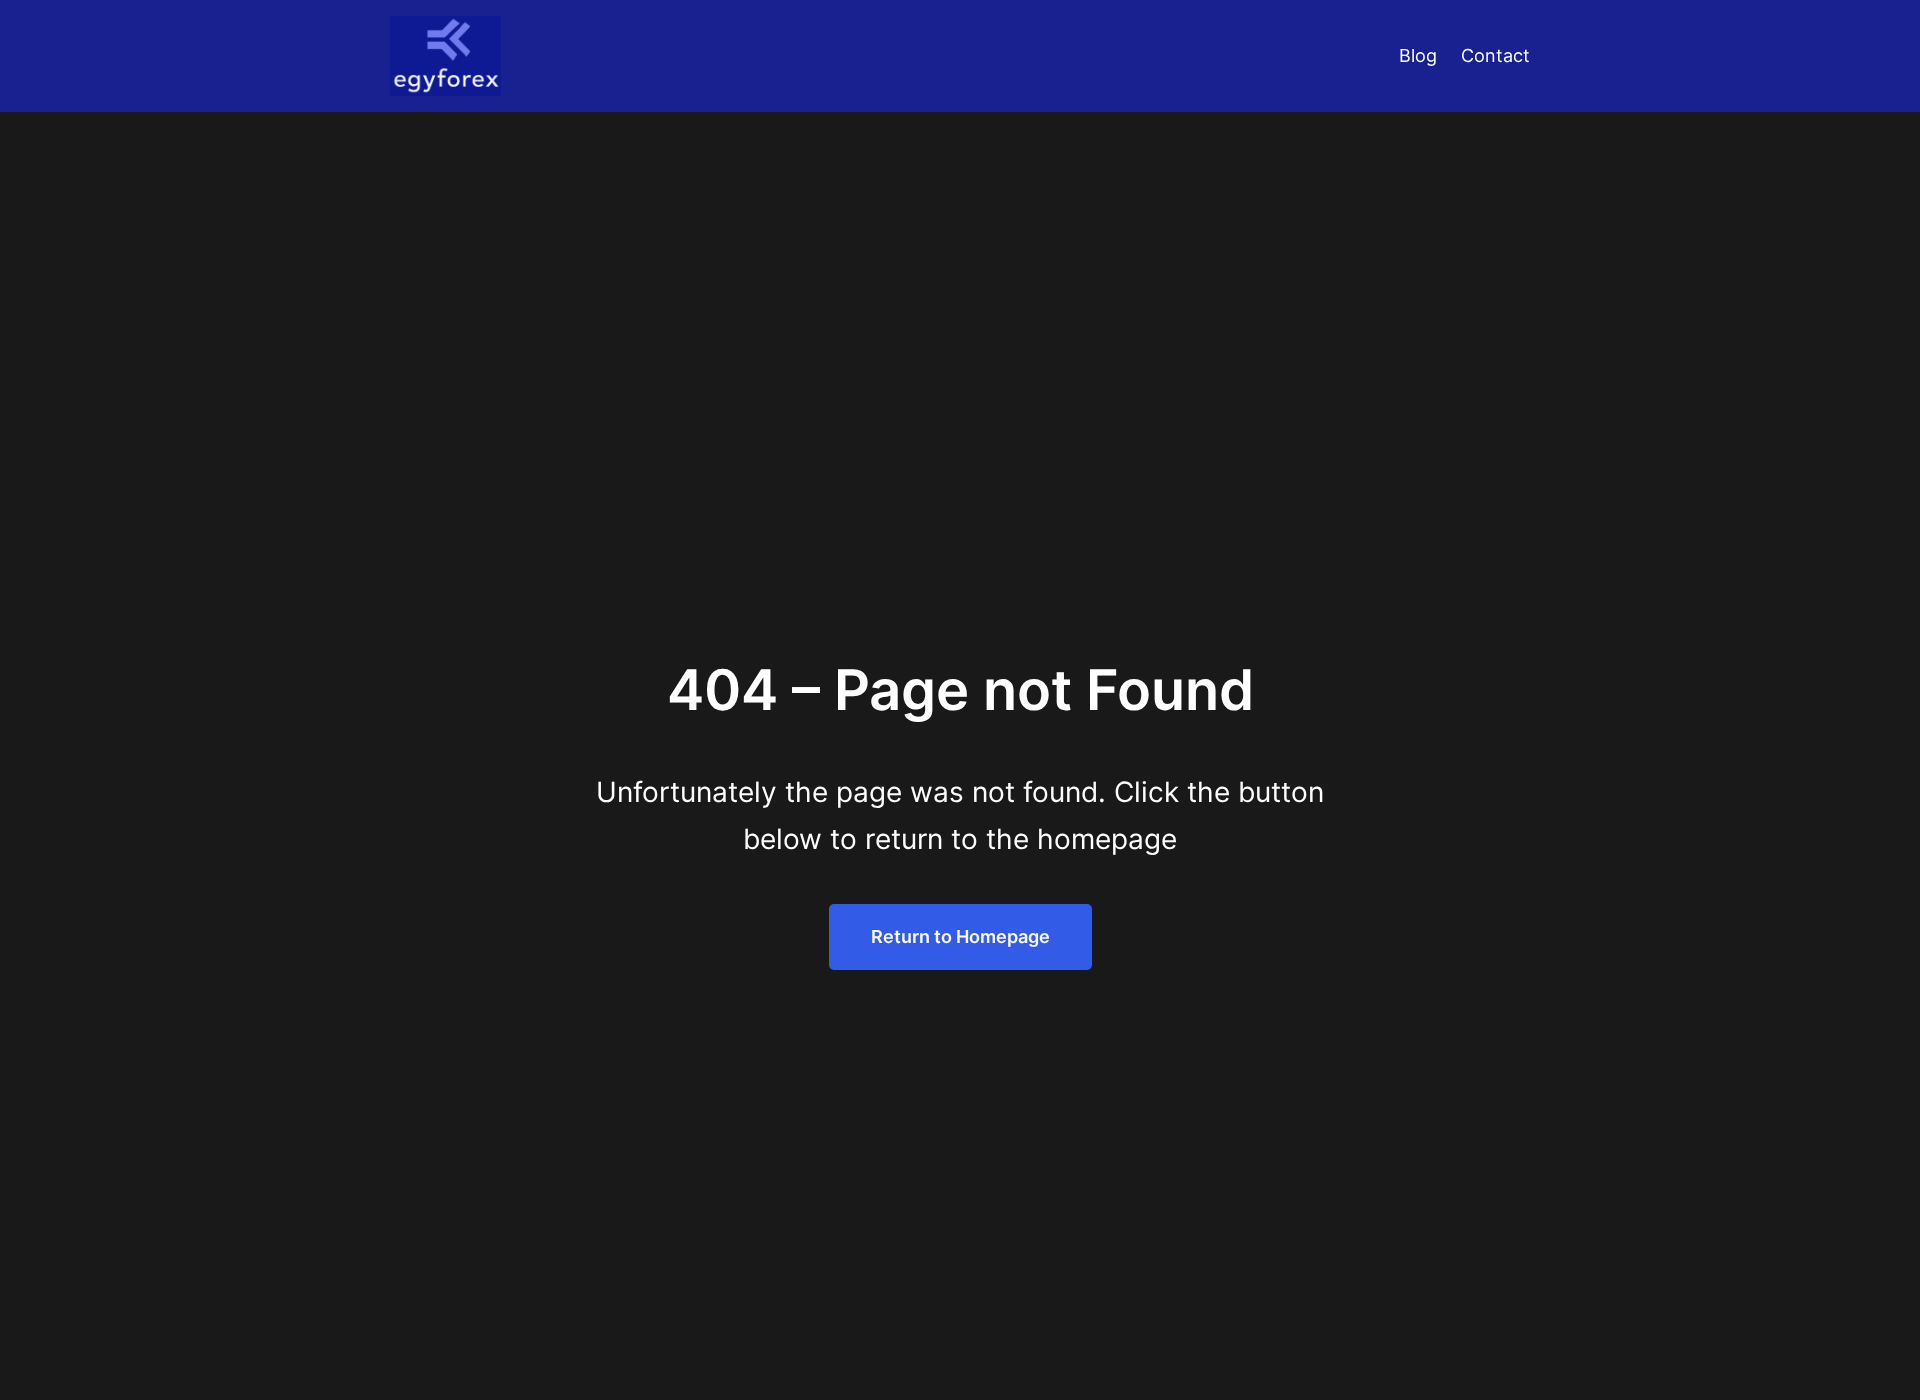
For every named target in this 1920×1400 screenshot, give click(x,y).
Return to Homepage (960, 936)
